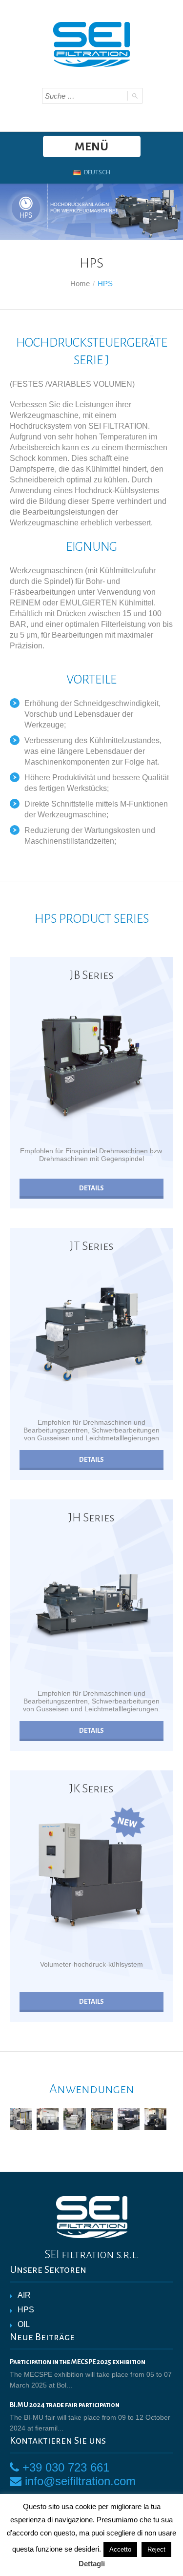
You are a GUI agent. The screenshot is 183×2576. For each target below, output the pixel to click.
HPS (26, 2310)
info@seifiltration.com (80, 2481)
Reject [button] (156, 2549)
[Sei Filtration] (91, 43)
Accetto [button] (120, 2549)
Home (80, 283)
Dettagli (92, 2564)
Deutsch (97, 172)
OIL (24, 2324)
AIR (24, 2295)
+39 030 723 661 (66, 2467)
